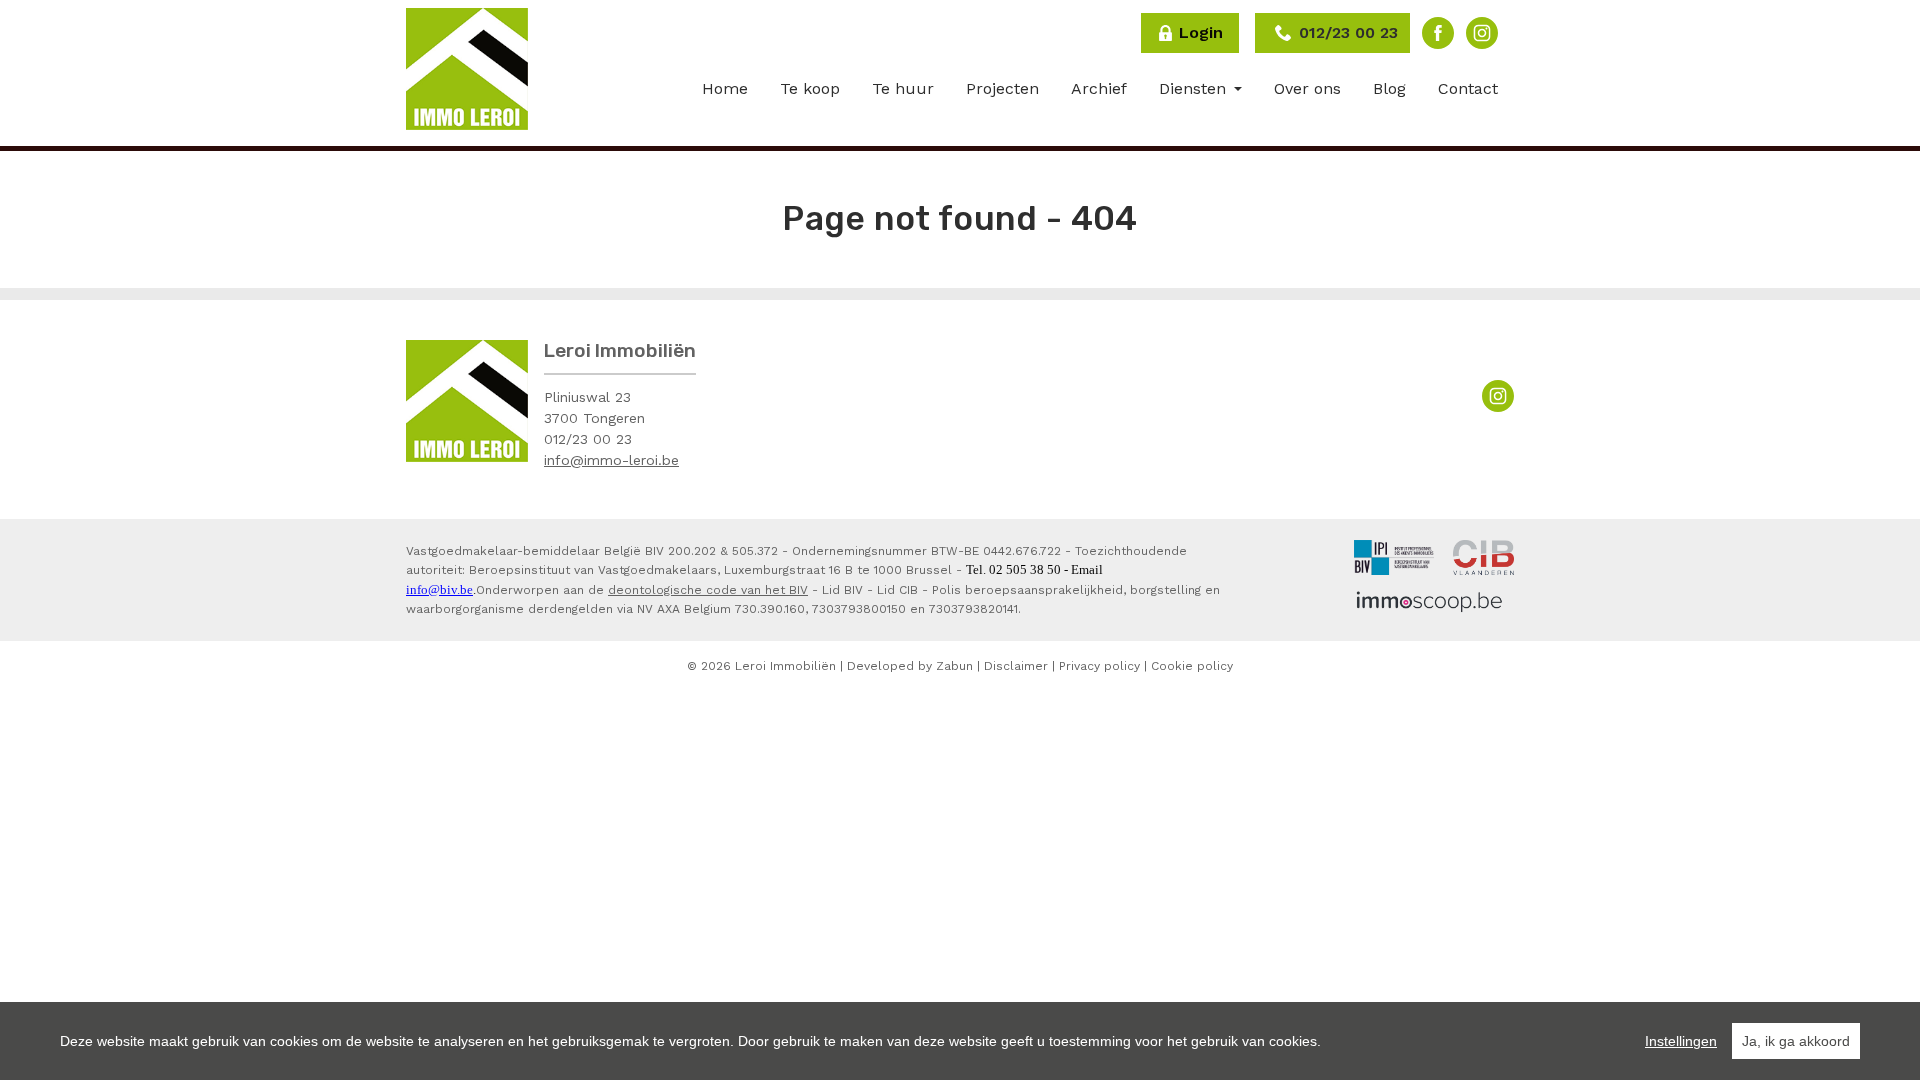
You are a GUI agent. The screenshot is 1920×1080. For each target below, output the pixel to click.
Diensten (1195, 88)
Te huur (903, 88)
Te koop (810, 88)
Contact (1468, 88)
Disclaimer (1016, 666)
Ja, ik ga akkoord (1796, 1041)
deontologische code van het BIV (708, 590)
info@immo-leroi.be (611, 460)
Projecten (1002, 88)
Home (725, 88)
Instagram (1482, 33)
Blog (1389, 88)
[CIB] (1483, 556)
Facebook (1438, 33)
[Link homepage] (467, 69)
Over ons (1307, 88)
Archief (1099, 88)
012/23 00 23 (588, 439)
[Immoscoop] (1429, 601)
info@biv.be (439, 589)
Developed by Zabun (910, 666)
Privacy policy (1099, 666)
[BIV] (1394, 556)
